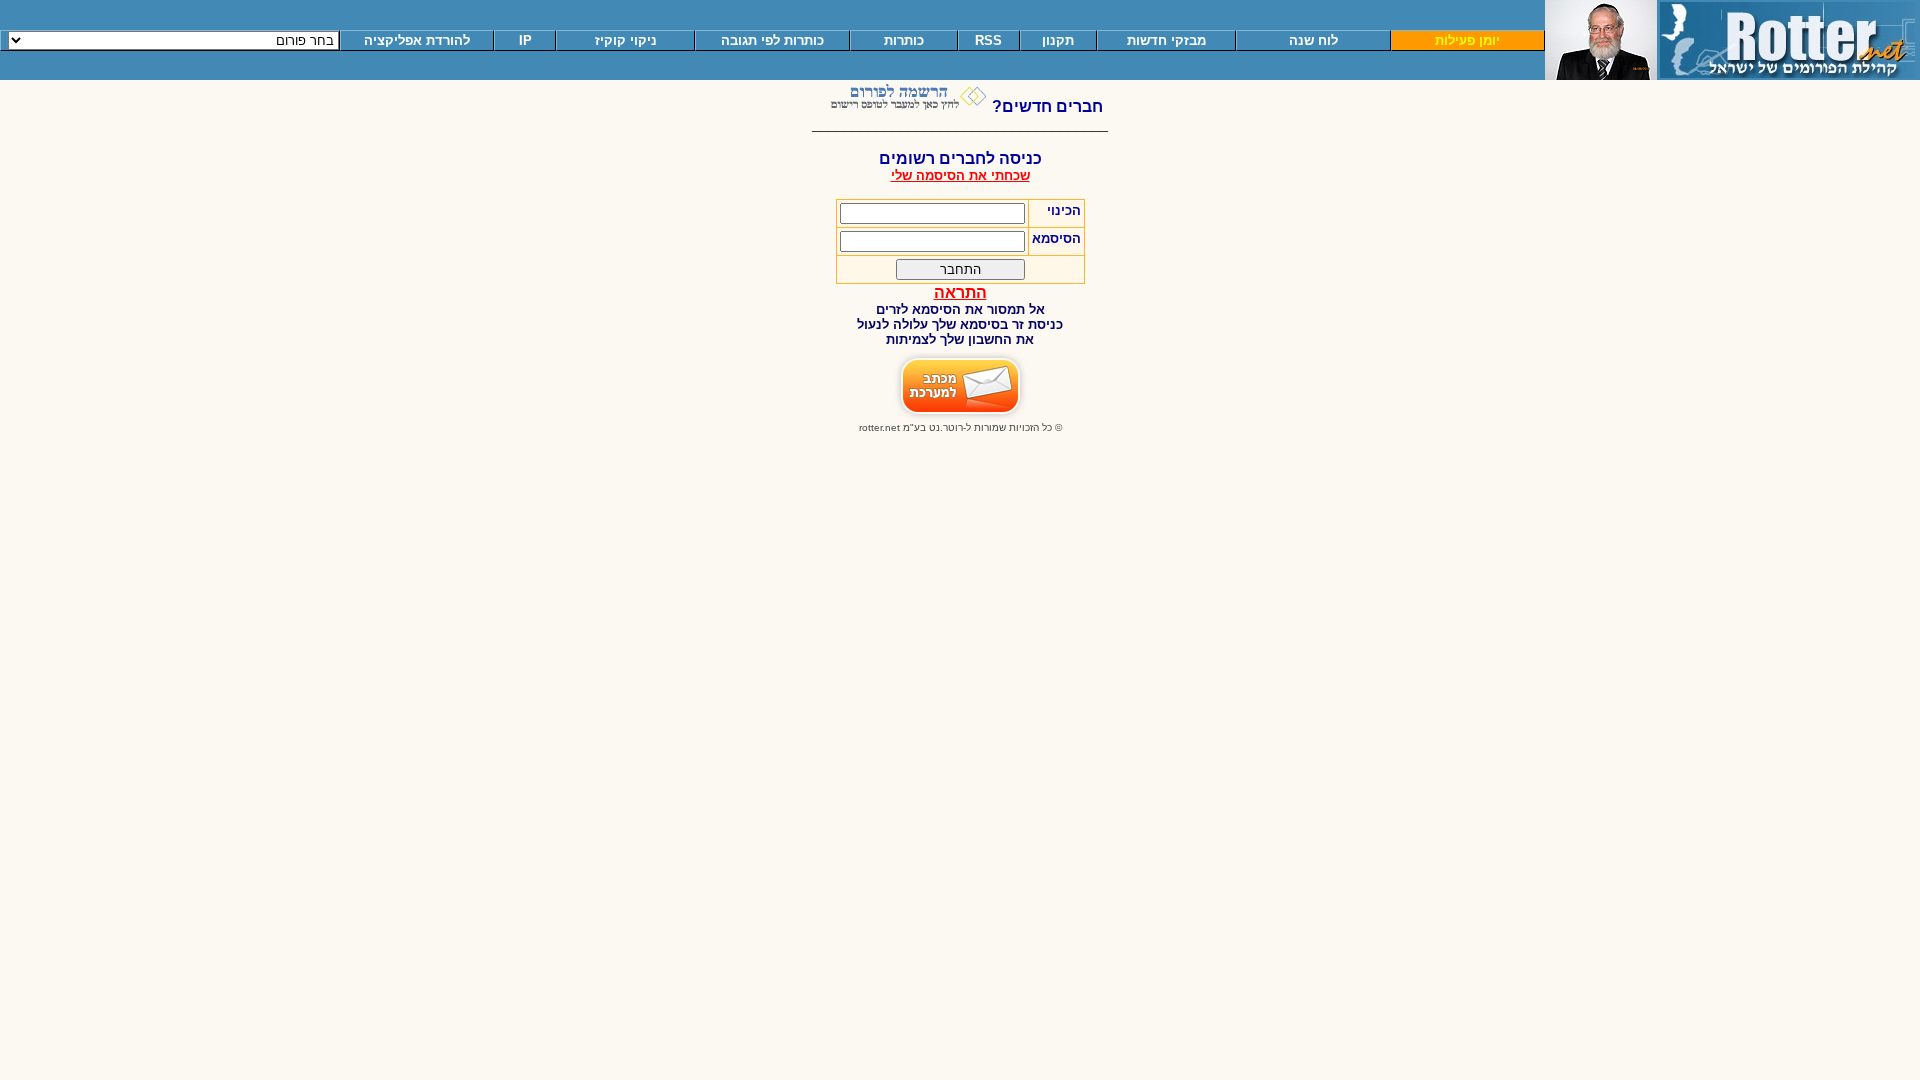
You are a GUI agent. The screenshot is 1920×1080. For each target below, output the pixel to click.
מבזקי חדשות (1166, 40)
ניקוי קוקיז (626, 40)
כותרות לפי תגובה (772, 40)
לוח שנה (1313, 40)
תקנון (1058, 40)
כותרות (904, 40)
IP (525, 40)
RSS (988, 40)
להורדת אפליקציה (417, 40)
